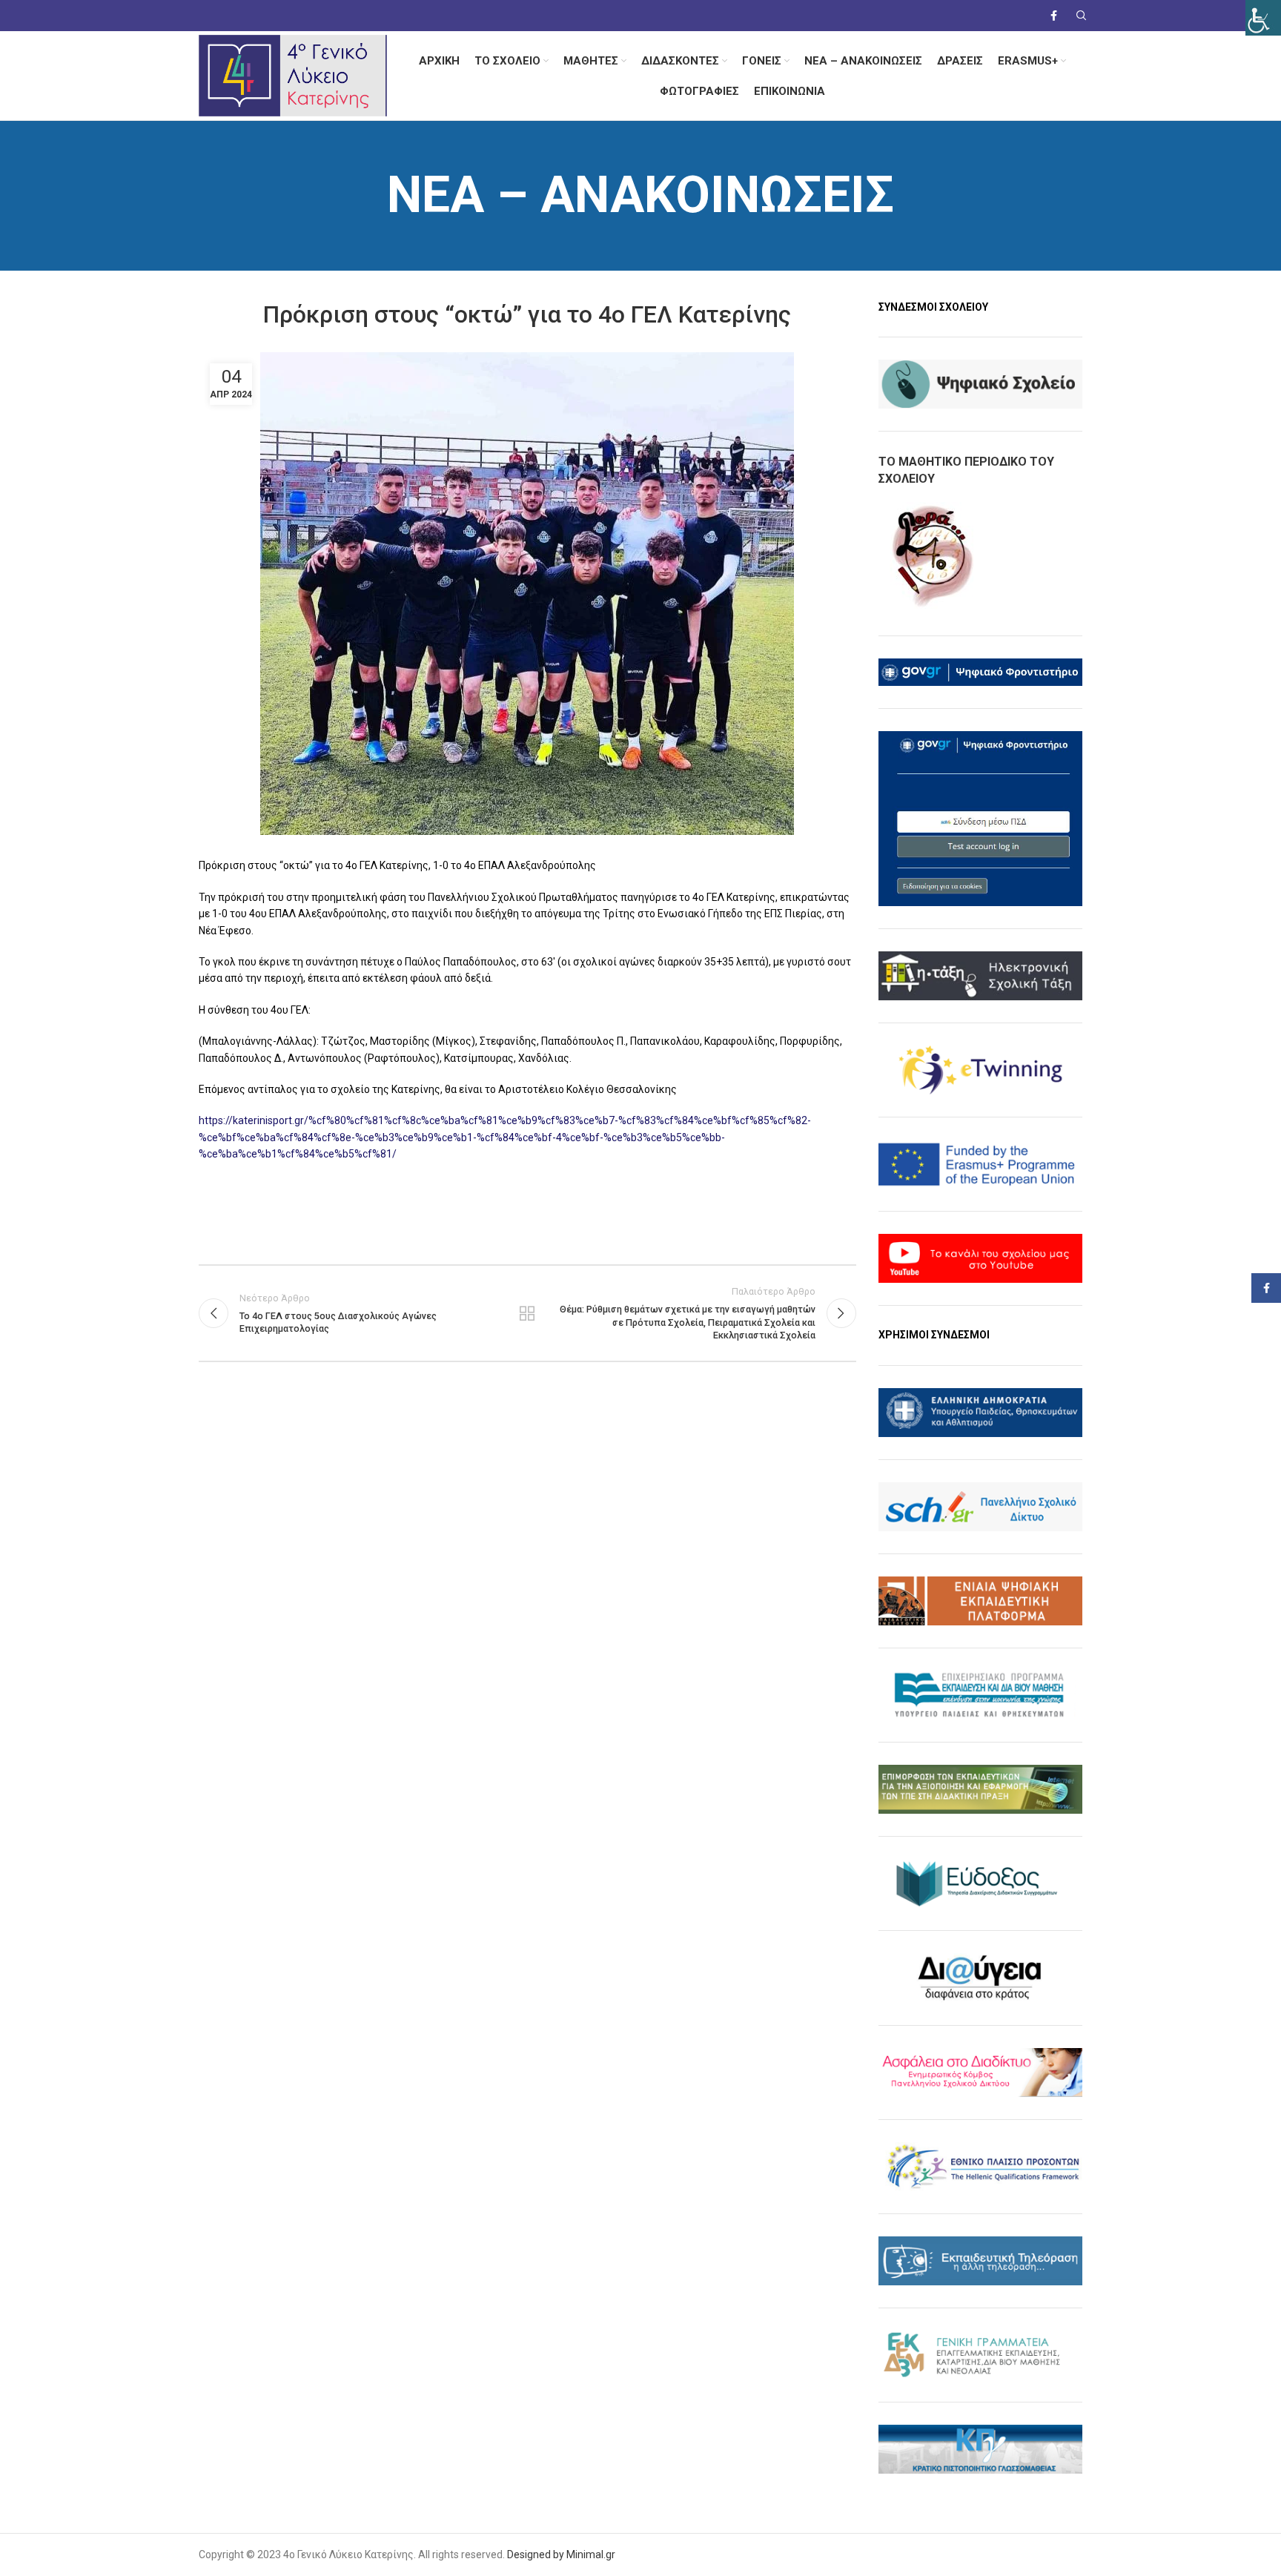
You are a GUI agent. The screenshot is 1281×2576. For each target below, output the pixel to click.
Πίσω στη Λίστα (527, 1313)
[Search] (1079, 16)
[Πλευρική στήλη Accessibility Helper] (1263, 18)
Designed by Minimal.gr (561, 2554)
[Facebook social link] (1054, 16)
